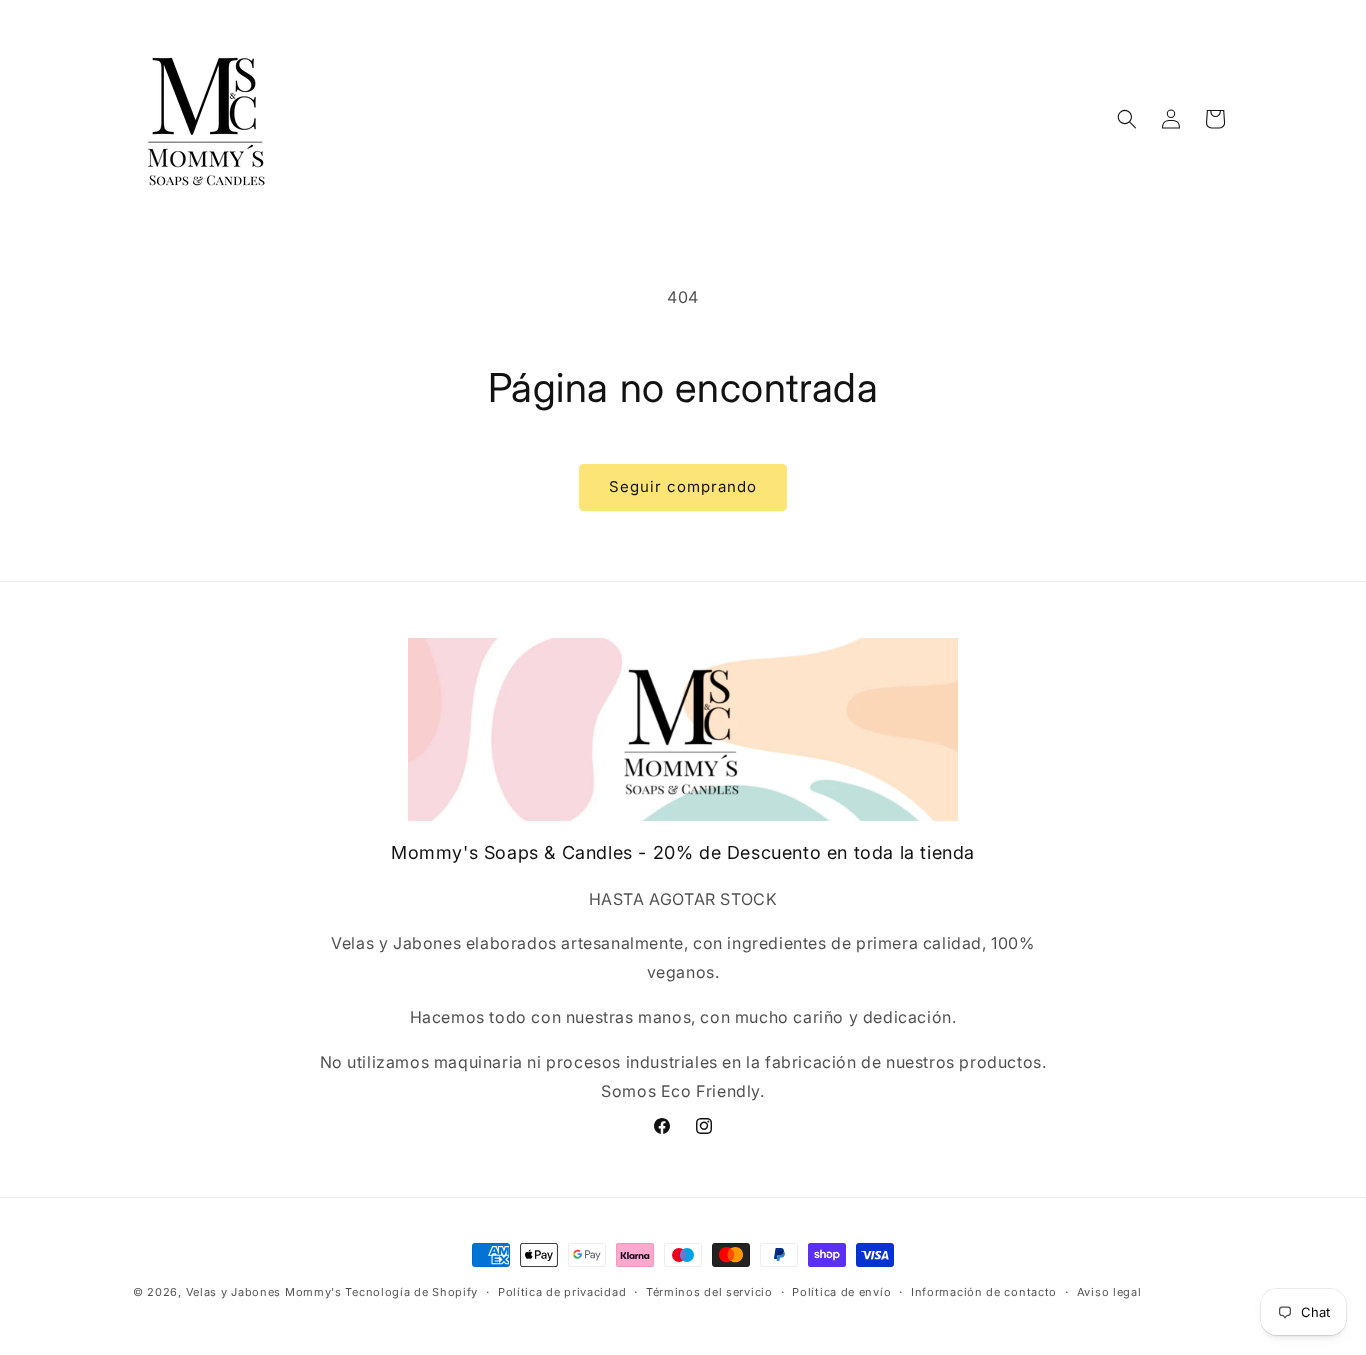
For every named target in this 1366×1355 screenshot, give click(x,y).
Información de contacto (984, 1292)
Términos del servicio (709, 1292)
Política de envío (841, 1292)
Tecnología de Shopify (411, 1292)
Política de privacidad (562, 1292)
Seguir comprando (683, 486)
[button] (1127, 119)
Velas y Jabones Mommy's (264, 1292)
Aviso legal (1109, 1292)
